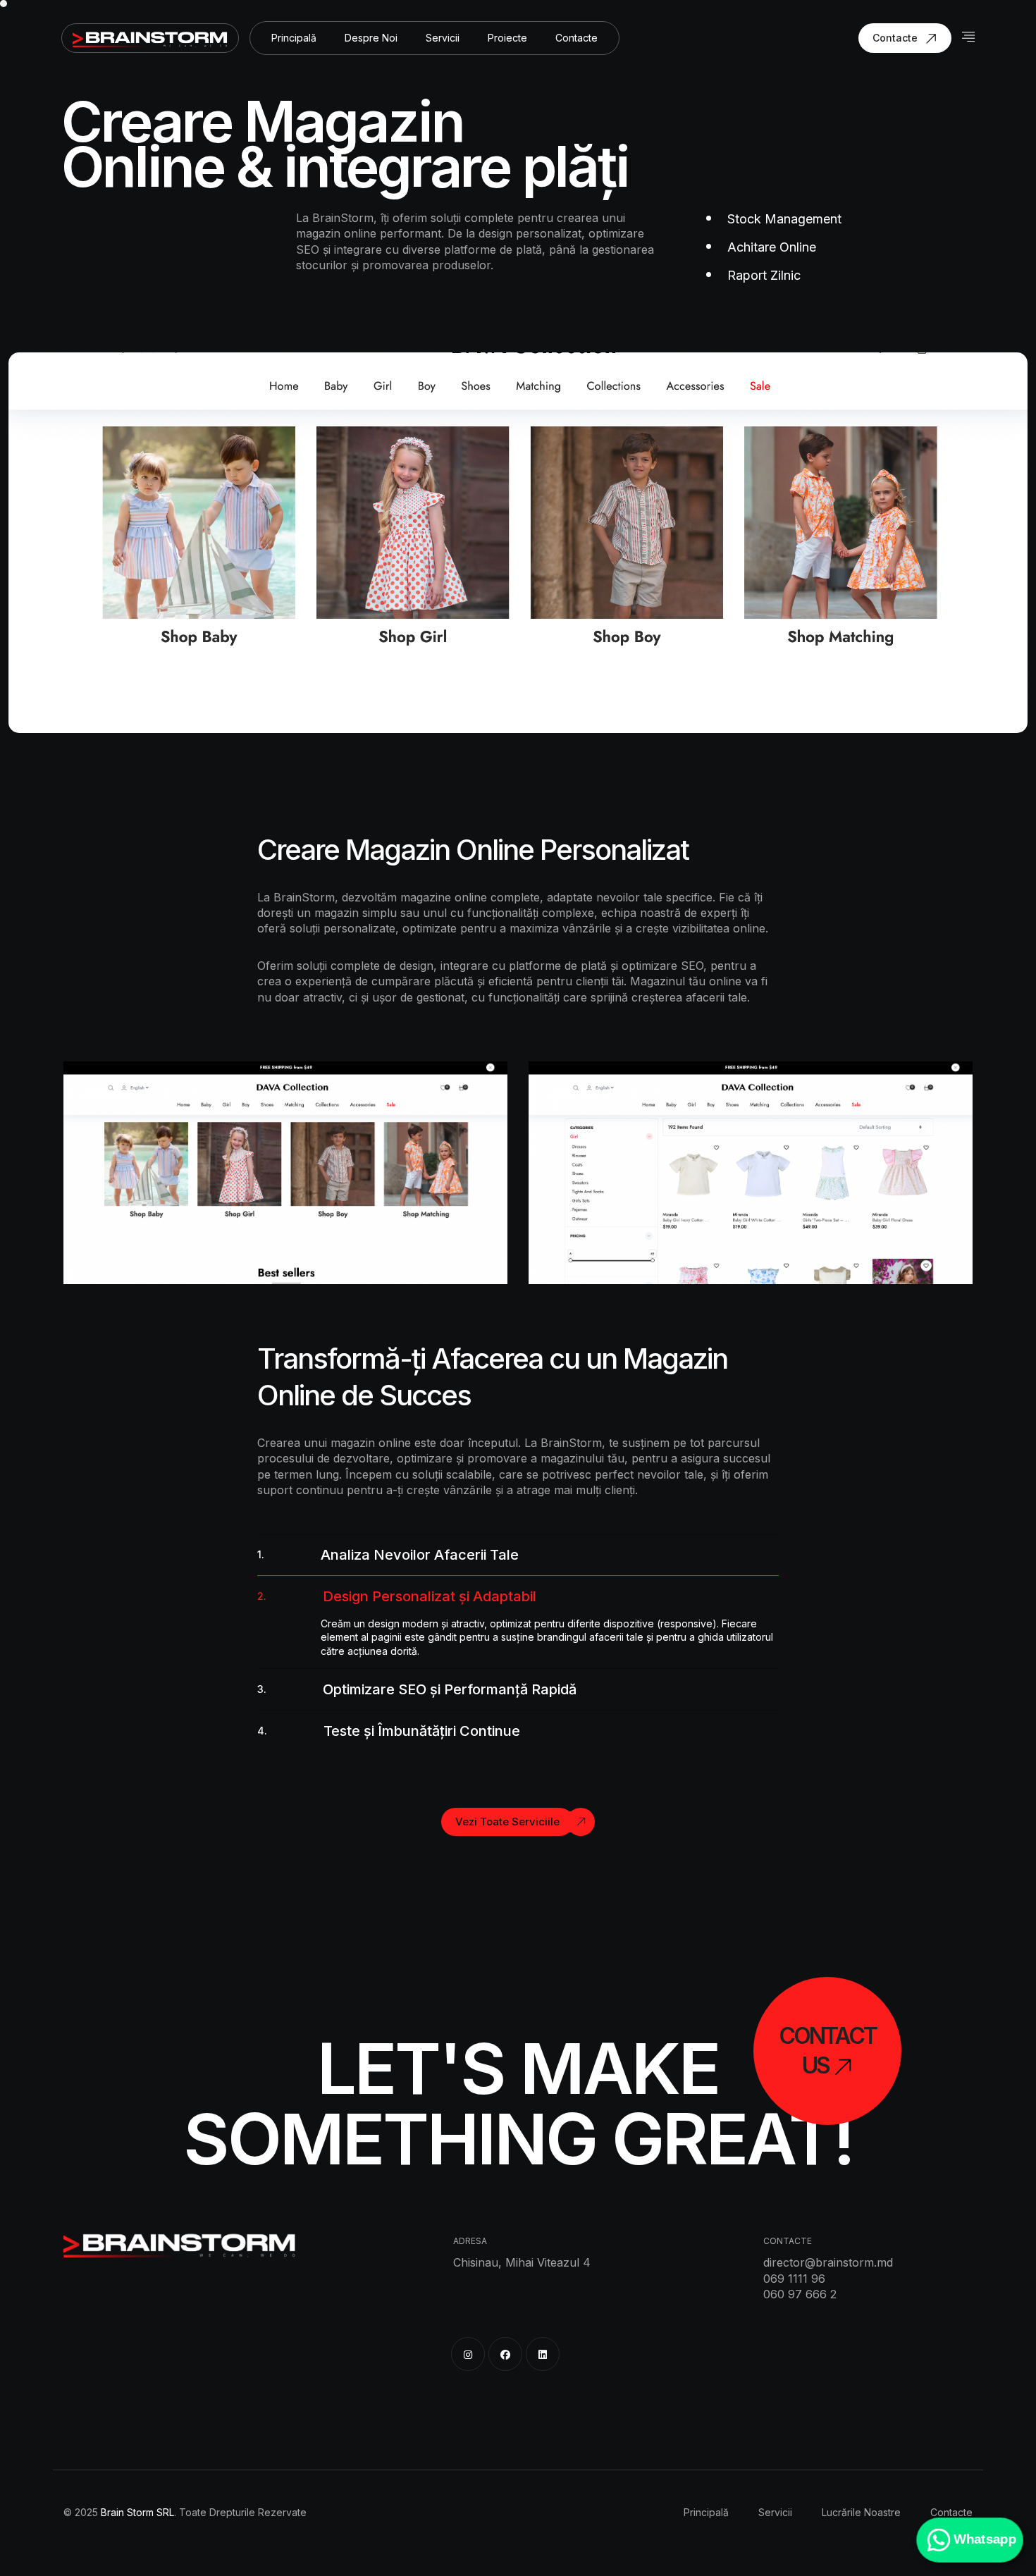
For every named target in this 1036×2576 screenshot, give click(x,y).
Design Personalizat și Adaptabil (397, 1596)
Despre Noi (371, 38)
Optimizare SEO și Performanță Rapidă (417, 1689)
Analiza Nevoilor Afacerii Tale (388, 1555)
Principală (294, 38)
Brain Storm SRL (137, 2512)
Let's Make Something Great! (518, 2104)
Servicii (443, 38)
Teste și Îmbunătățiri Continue (389, 1731)
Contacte (576, 38)
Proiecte (507, 38)
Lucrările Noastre (861, 2512)
